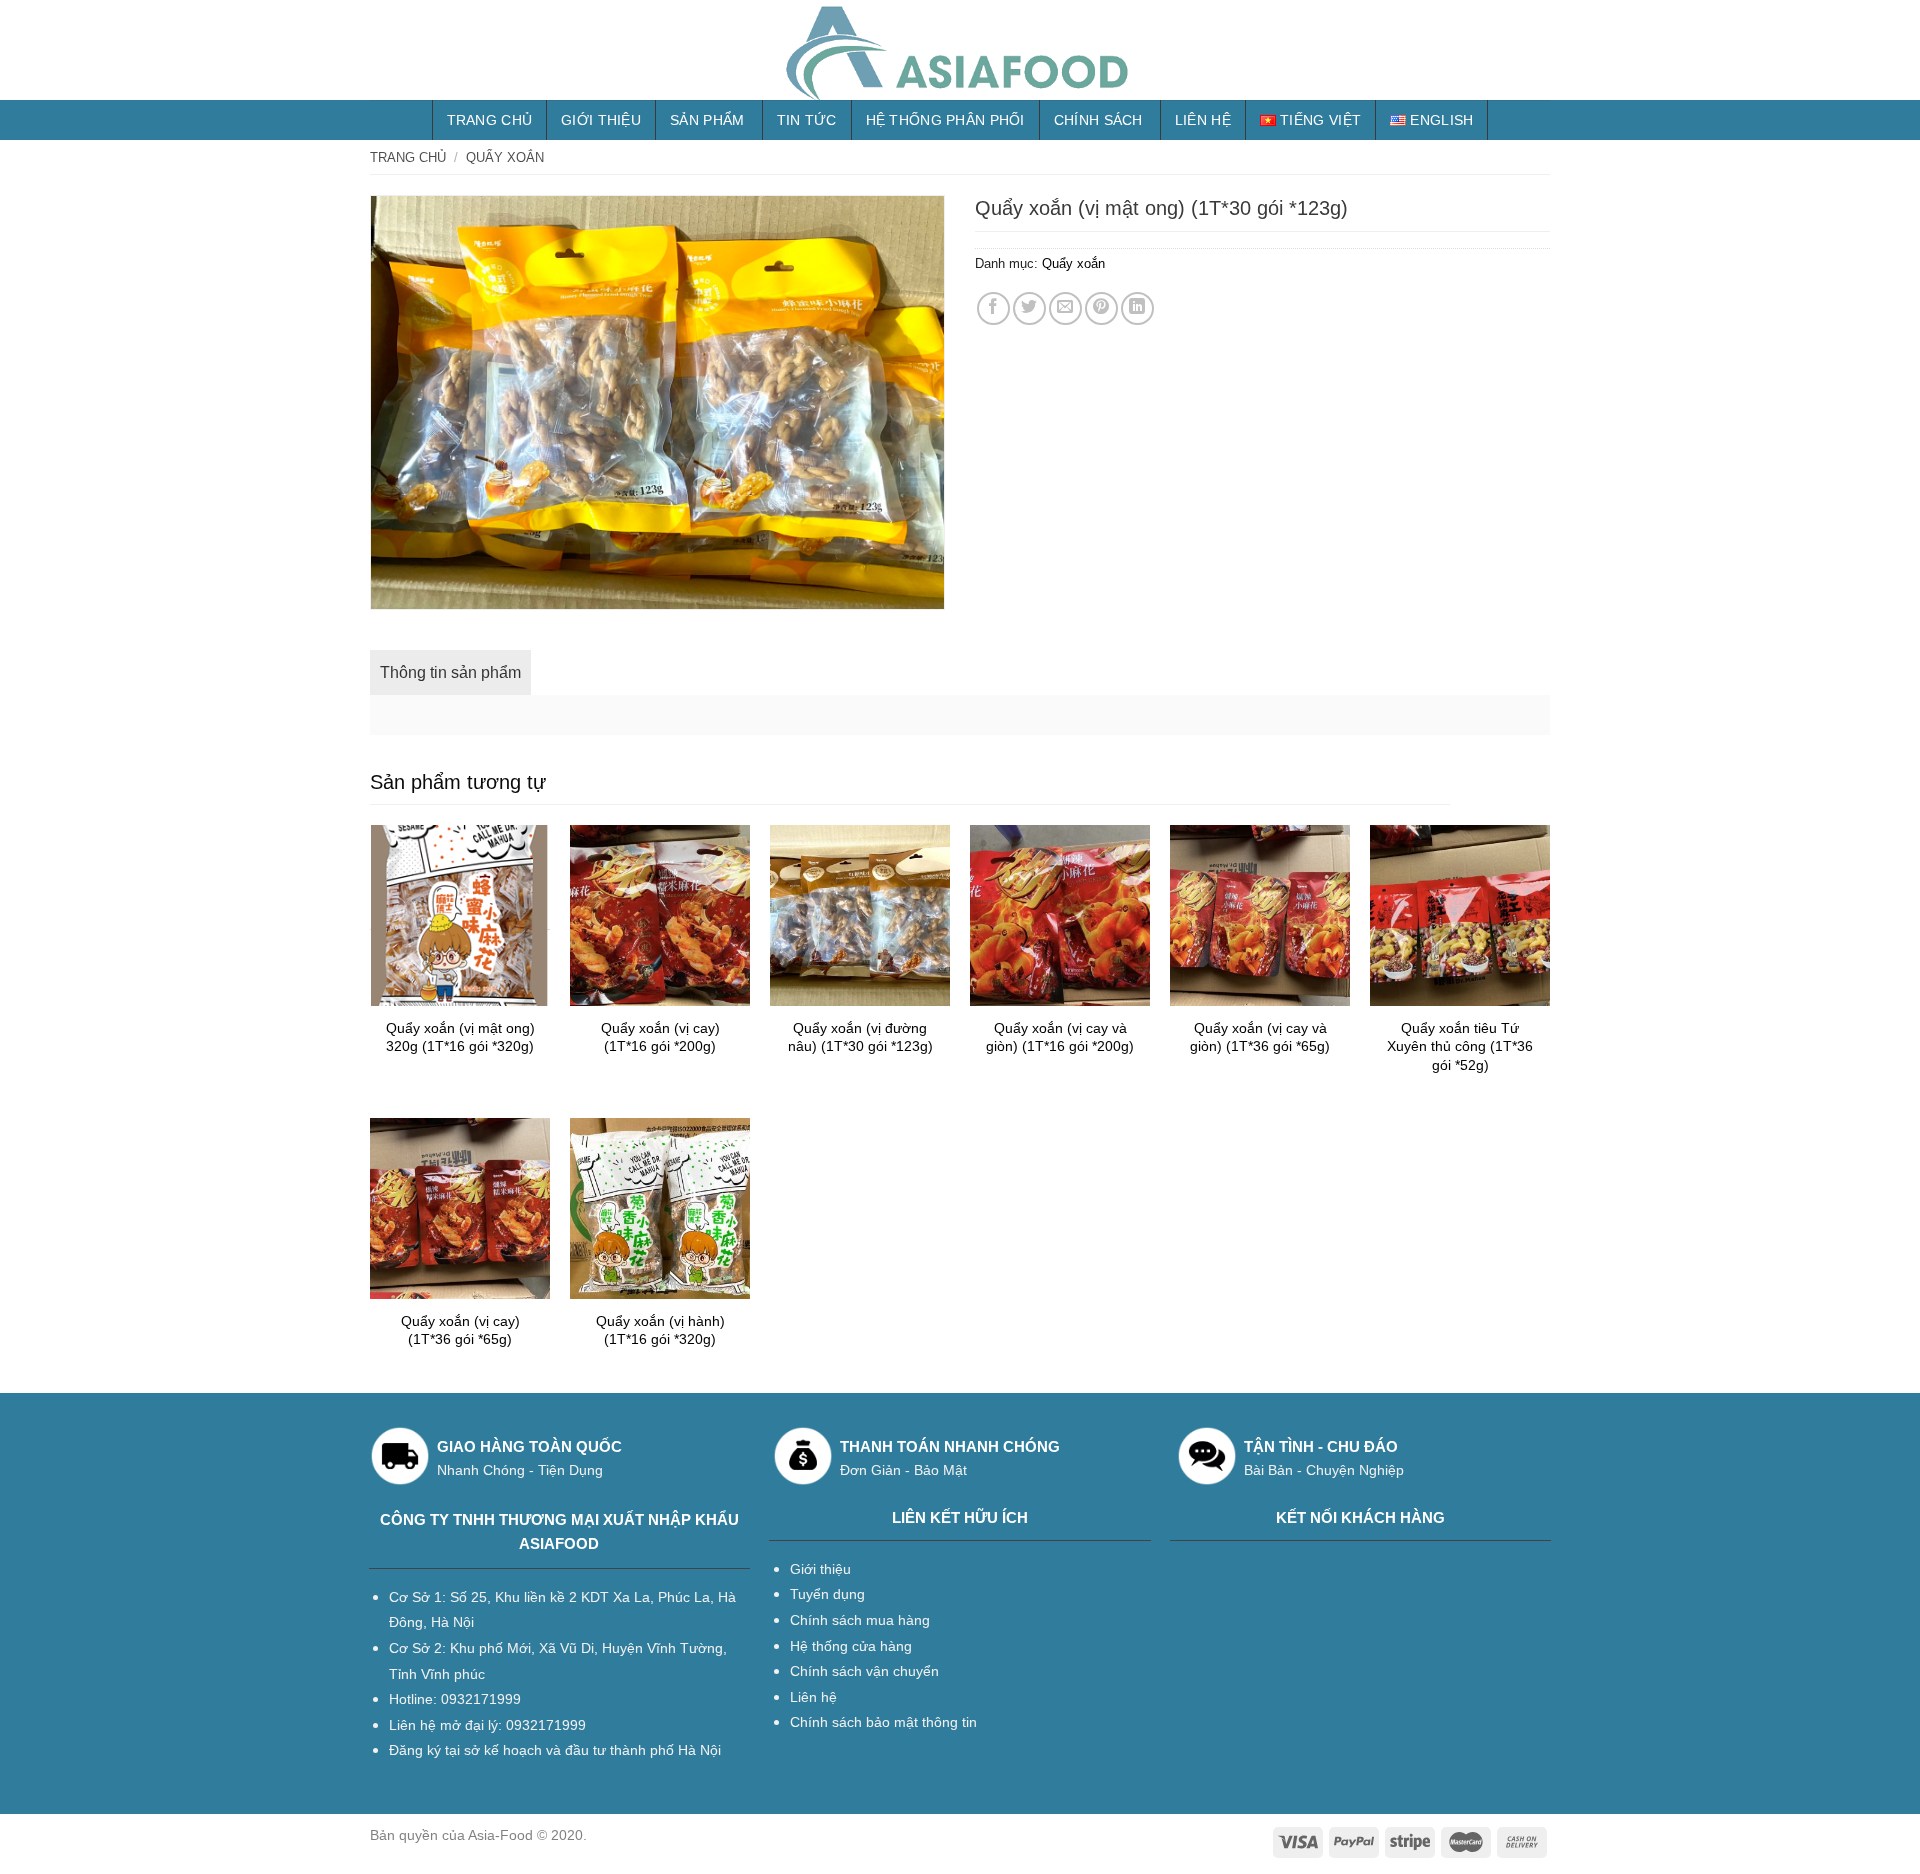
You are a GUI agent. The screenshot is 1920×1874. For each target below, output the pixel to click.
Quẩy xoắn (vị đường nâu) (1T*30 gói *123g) (860, 1037)
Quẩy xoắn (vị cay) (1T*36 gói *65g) (460, 1330)
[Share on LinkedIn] (1137, 308)
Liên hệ (1203, 120)
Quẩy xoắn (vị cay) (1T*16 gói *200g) (660, 1037)
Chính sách (1098, 120)
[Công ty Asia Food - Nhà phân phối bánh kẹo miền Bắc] (960, 50)
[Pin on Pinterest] (1101, 308)
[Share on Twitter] (1029, 308)
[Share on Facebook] (993, 308)
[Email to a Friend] (1065, 308)
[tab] (450, 673)
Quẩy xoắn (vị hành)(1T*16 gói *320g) (660, 1330)
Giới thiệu (601, 120)
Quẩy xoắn (505, 157)
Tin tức (807, 120)
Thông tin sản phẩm (450, 672)
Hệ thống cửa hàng (851, 1646)
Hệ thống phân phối (945, 120)
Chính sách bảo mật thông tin (883, 1722)
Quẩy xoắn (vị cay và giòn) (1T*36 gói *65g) (1260, 1037)
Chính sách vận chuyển (864, 1671)
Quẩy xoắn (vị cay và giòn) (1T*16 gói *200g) (1060, 1037)
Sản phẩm (707, 120)
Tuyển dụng (827, 1594)
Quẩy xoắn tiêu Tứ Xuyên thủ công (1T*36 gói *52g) (1460, 1046)
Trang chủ (490, 120)
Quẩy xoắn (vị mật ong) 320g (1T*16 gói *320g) (460, 1037)
